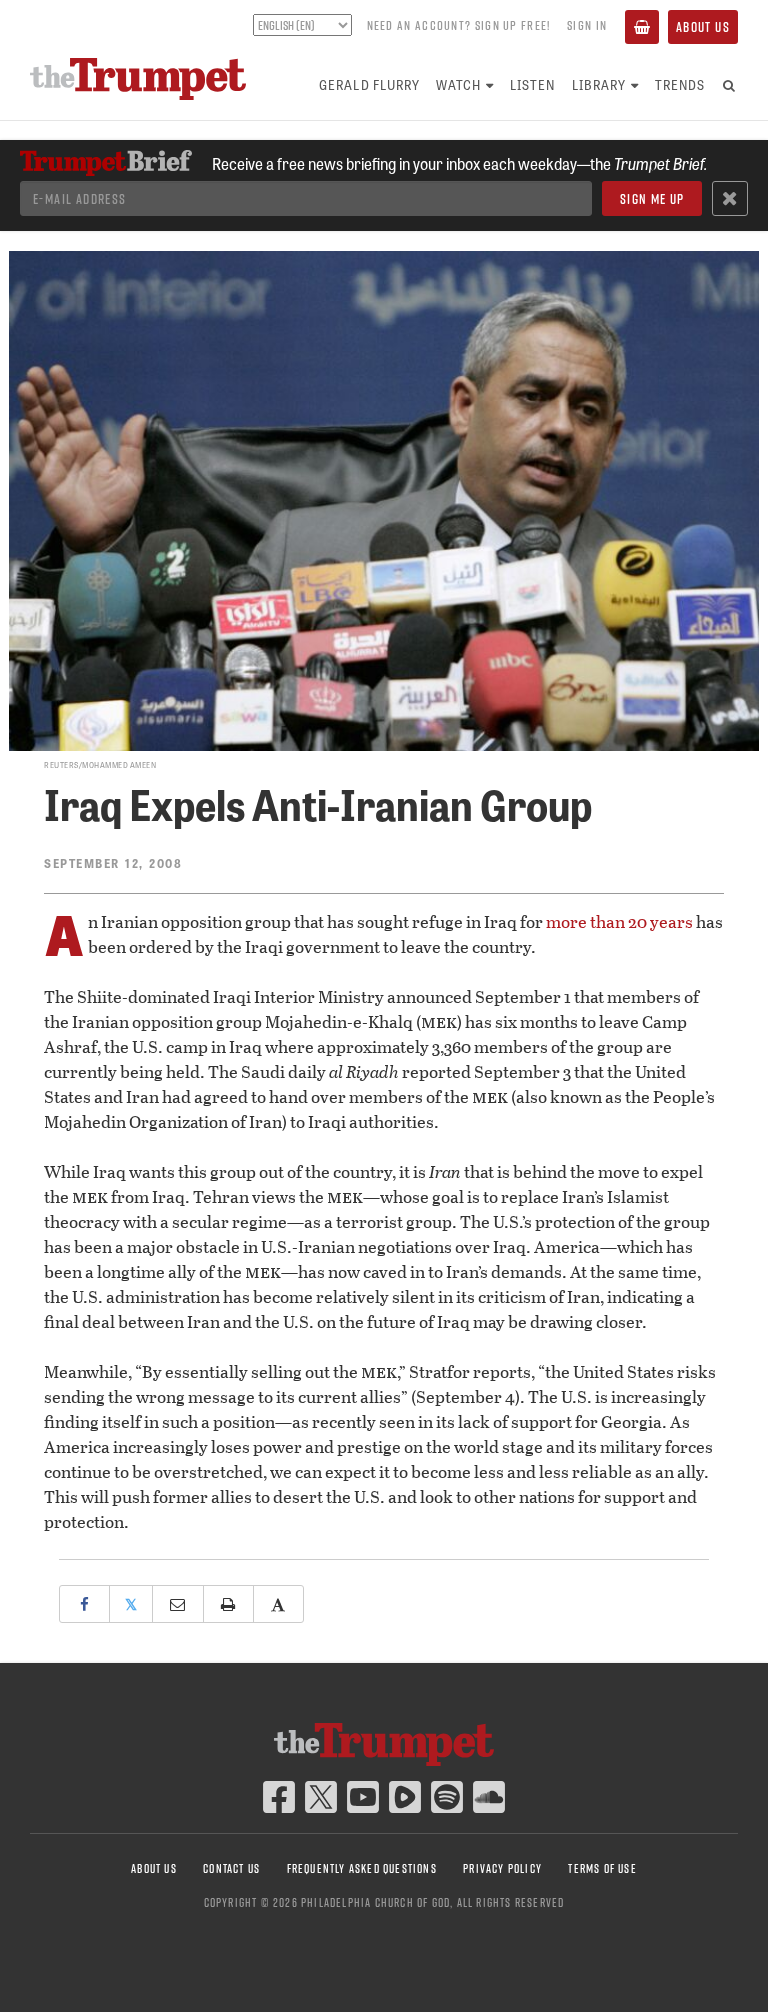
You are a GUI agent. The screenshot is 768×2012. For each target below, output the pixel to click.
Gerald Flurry (369, 84)
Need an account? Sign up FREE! (459, 25)
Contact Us (231, 1868)
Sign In (587, 25)
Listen (532, 84)
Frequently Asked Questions (362, 1868)
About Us (703, 27)
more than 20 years (619, 921)
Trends (680, 84)
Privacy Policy (502, 1868)
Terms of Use (602, 1868)
